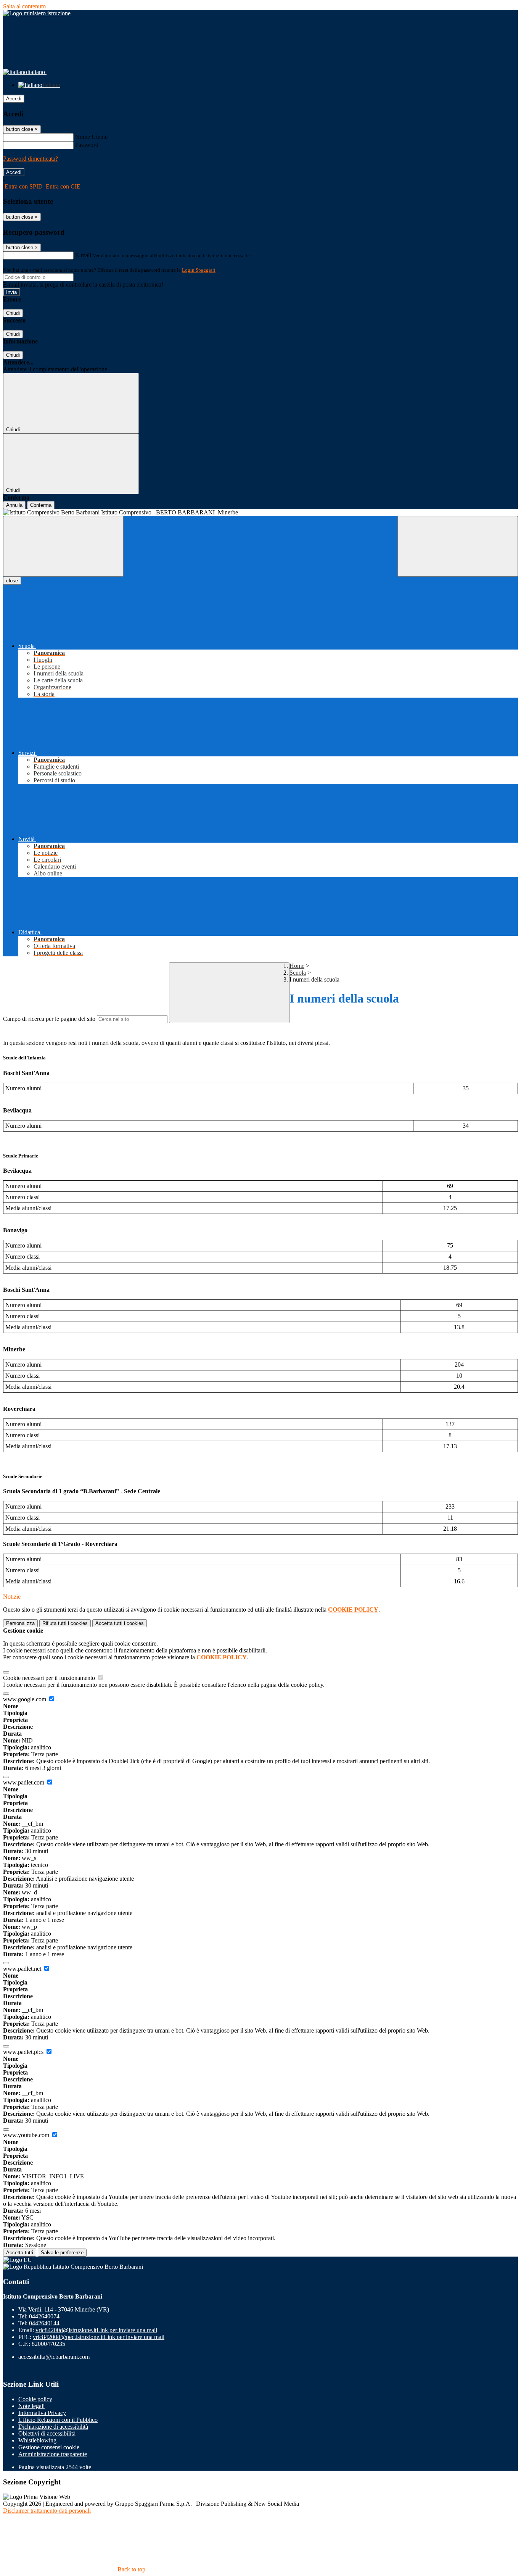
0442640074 (44, 2316)
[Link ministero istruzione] (37, 13)
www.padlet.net (23, 1969)
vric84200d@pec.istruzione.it (99, 2337)
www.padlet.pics (24, 2052)
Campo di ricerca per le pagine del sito (49, 1019)
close (12, 581)
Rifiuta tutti (65, 1623)
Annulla (14, 505)
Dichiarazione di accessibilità (53, 2427)
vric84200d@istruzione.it (96, 2330)
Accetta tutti (120, 1623)
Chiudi (13, 313)
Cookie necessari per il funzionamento (50, 1678)
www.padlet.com (24, 1782)
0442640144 (44, 2323)
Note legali (31, 2406)
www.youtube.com (27, 2135)
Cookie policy (35, 2399)
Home (297, 966)
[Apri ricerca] (458, 546)
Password (87, 145)
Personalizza (20, 1623)
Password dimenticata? (31, 159)
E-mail (83, 255)
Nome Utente (91, 137)
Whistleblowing (37, 2440)
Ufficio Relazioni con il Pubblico (58, 2420)
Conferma (41, 505)
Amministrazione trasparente (53, 2454)
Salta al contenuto (24, 6)
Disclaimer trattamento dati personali (47, 2511)
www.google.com (25, 1699)
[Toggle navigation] (63, 546)
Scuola (298, 973)
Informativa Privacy (42, 2413)
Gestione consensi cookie (49, 2447)
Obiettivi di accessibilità (47, 2433)
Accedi (14, 99)
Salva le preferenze (62, 2253)
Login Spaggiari (199, 270)
